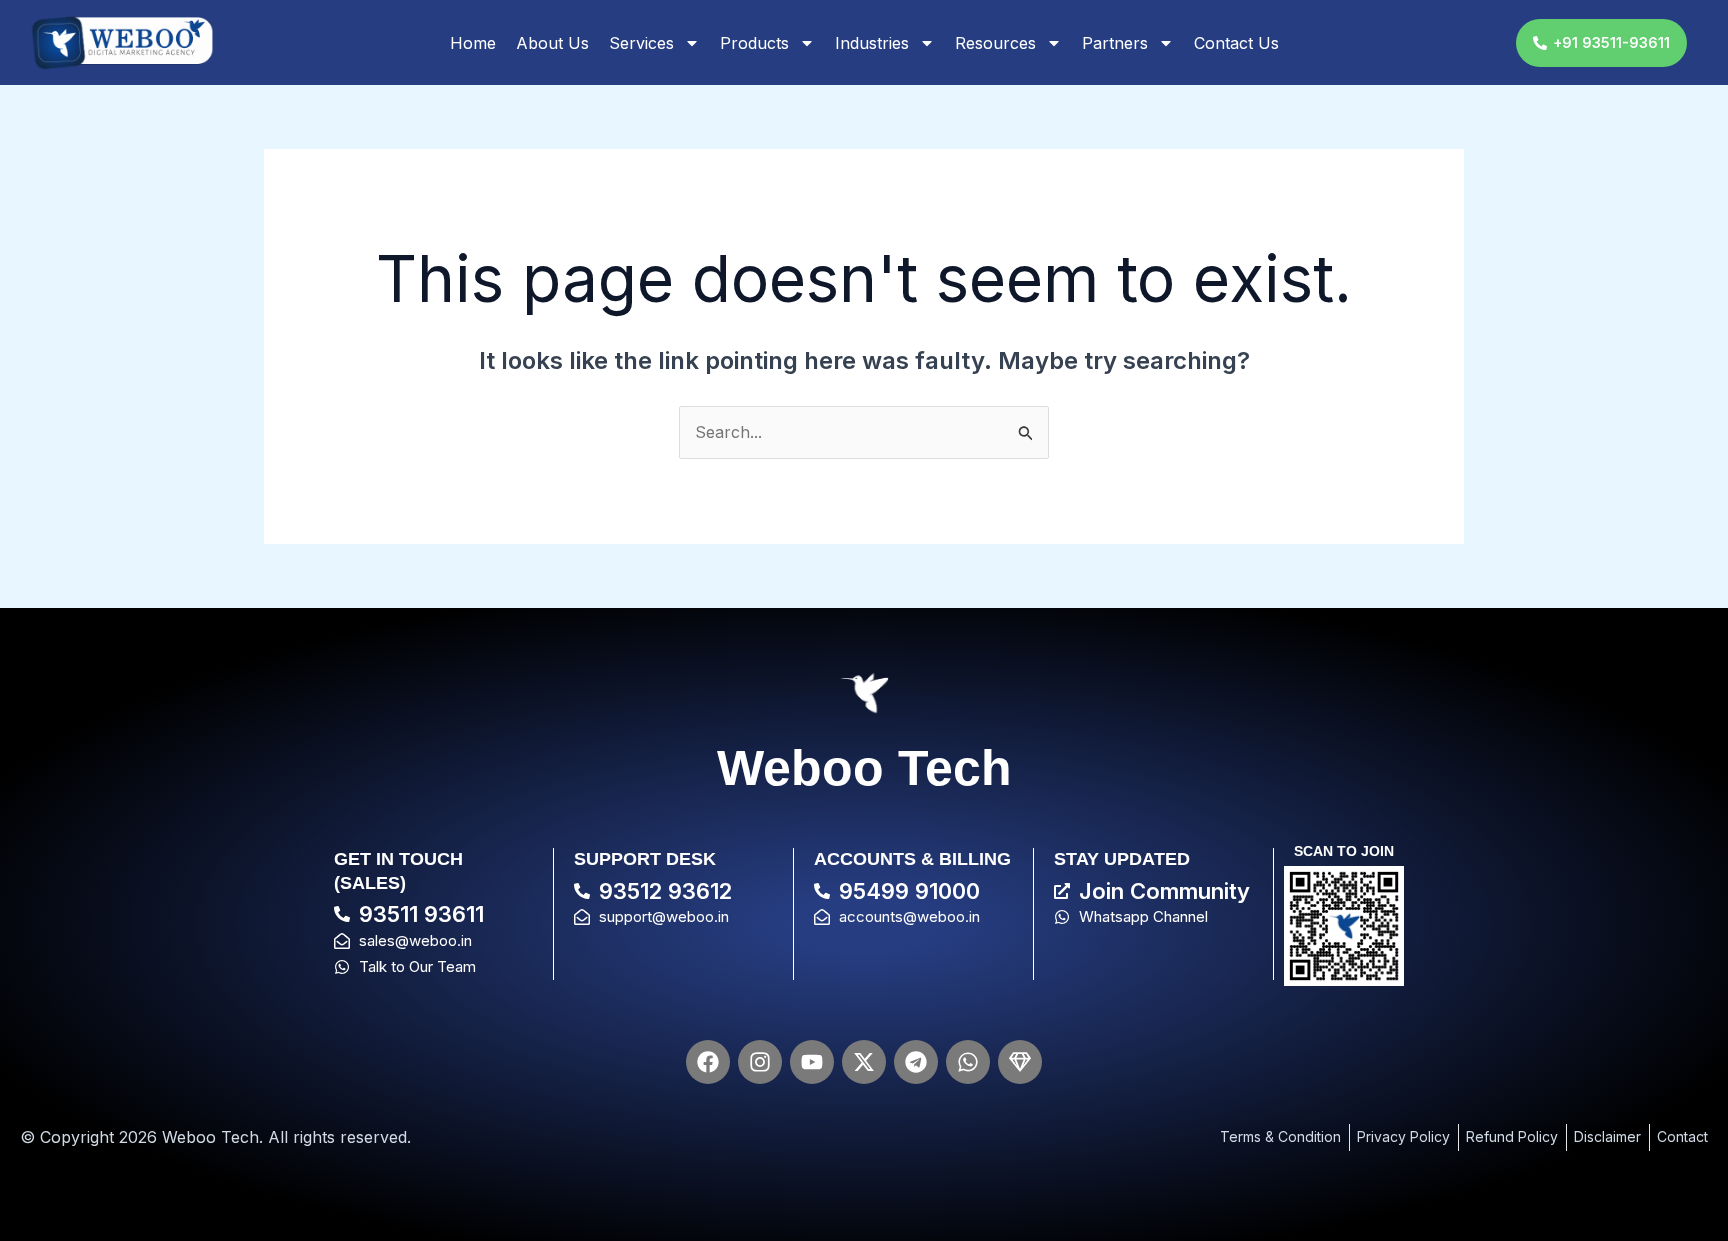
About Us (552, 43)
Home (473, 43)
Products (754, 43)
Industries (872, 43)
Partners (1115, 43)
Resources (995, 43)
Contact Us (1236, 43)
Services (641, 43)
